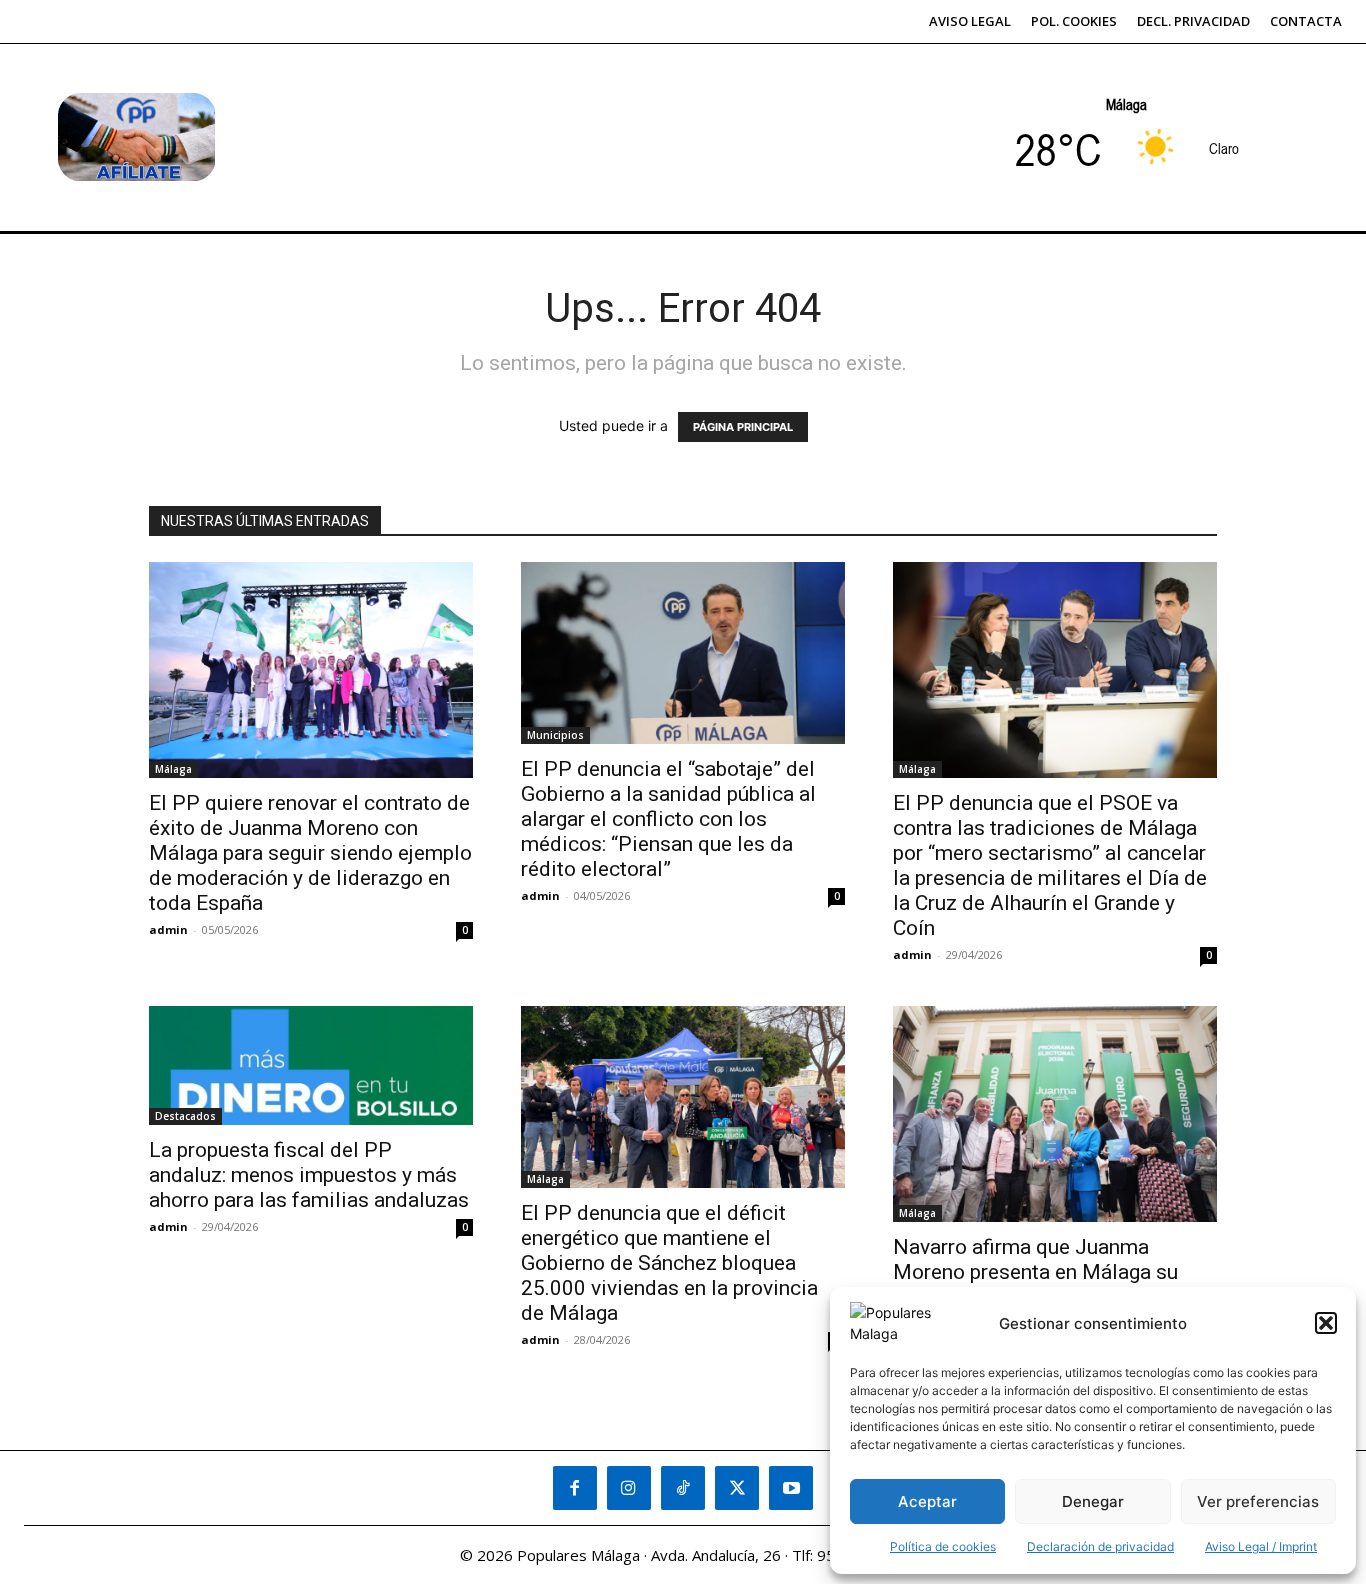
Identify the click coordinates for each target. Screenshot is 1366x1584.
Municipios (555, 735)
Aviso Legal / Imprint (1261, 1546)
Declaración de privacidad (1100, 1546)
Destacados (185, 1116)
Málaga (173, 769)
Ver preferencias (1258, 1501)
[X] (737, 1488)
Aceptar (927, 1501)
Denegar (1093, 1501)
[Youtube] (791, 1488)
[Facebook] (575, 1488)
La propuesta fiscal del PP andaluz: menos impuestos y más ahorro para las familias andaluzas (309, 1175)
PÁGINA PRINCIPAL (743, 427)
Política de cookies (943, 1546)
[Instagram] (629, 1488)
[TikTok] (683, 1488)
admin (168, 929)
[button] (1326, 1323)
